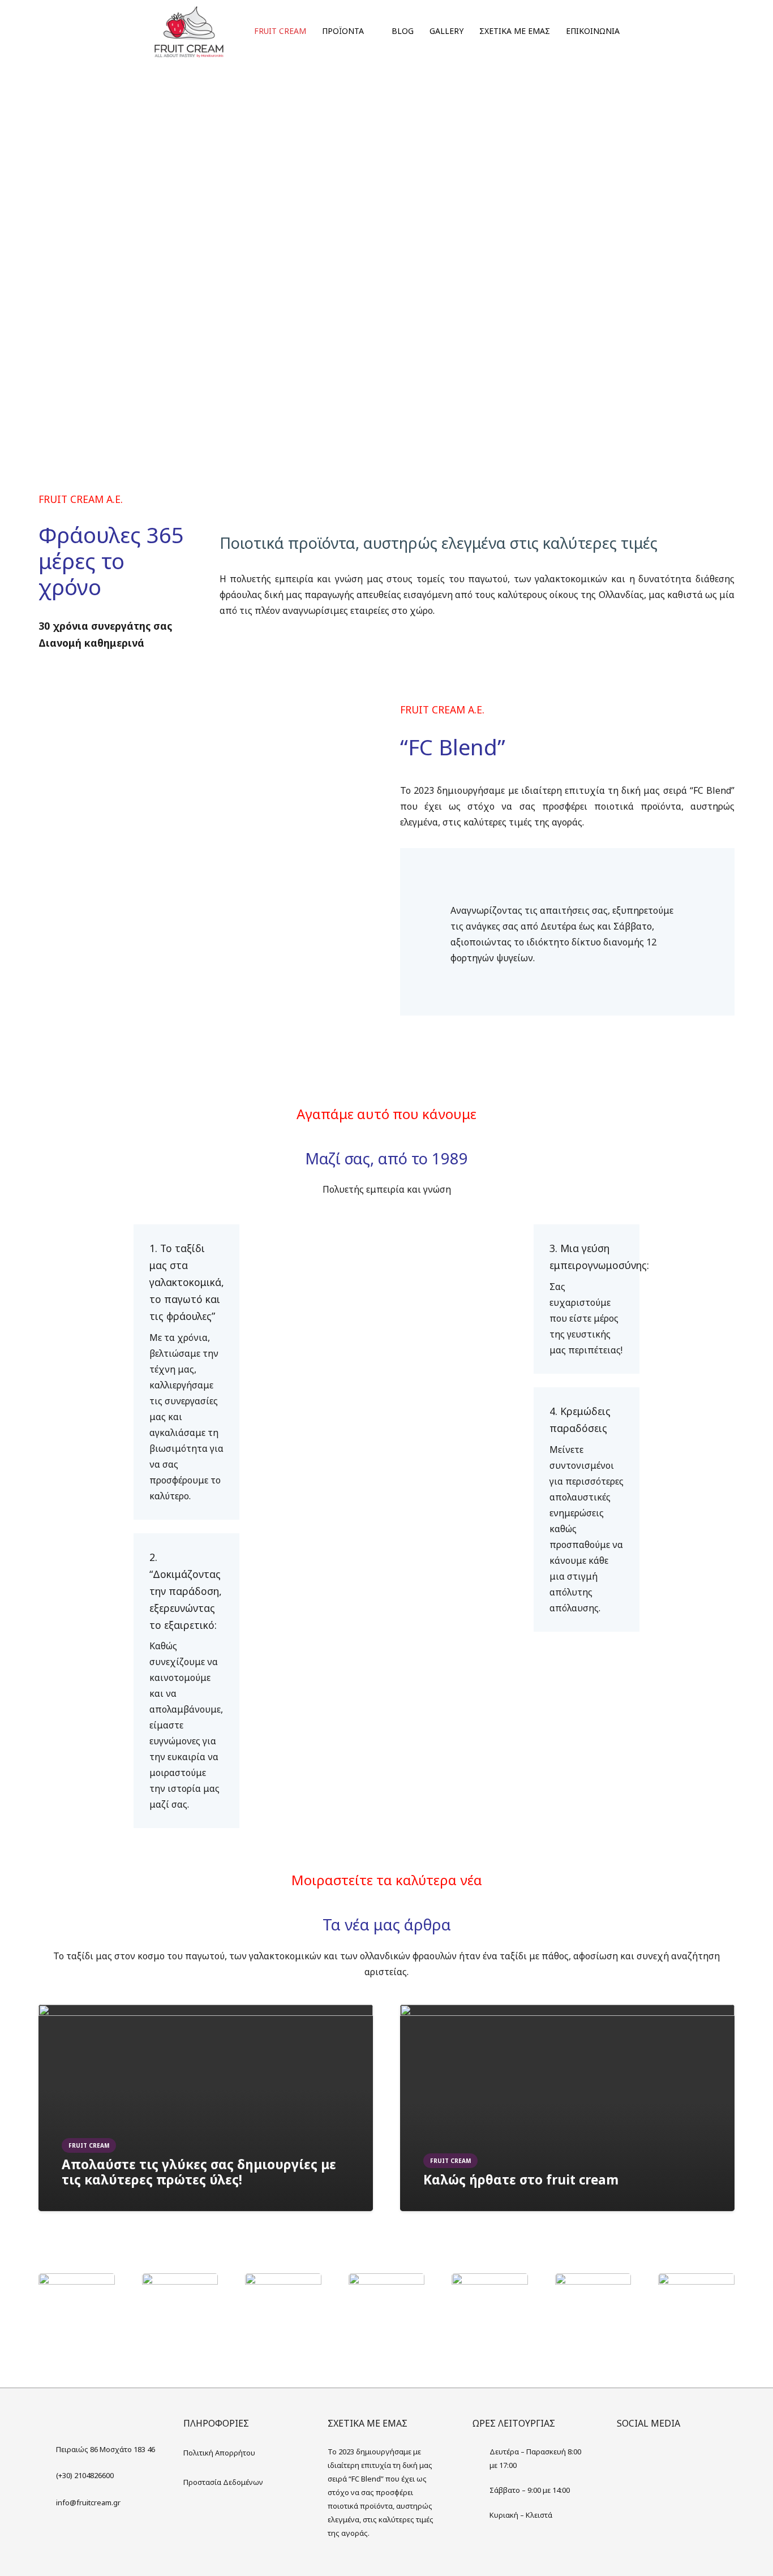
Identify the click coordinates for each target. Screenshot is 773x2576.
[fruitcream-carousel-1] (180, 2281)
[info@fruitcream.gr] (47, 2502)
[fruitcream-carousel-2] (283, 2281)
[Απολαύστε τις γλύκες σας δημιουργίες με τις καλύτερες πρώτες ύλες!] (206, 2012)
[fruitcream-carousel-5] (696, 2281)
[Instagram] (651, 2456)
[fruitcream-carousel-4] (490, 2281)
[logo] (189, 31)
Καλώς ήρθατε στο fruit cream (521, 2180)
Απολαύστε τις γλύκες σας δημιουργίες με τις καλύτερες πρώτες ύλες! (199, 2172)
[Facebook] (628, 2456)
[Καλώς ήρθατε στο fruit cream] (567, 2012)
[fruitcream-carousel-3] (387, 2281)
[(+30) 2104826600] (47, 2475)
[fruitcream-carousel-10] (593, 2281)
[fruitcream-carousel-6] (77, 2281)
